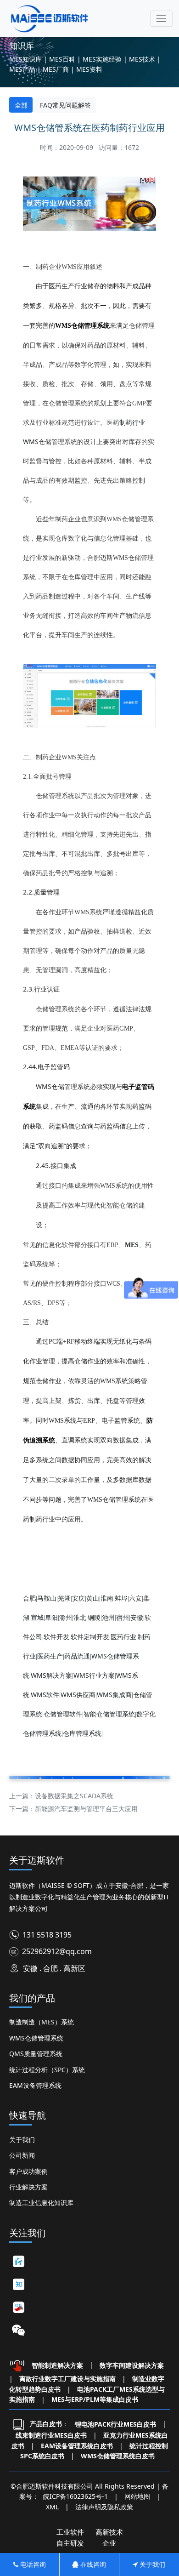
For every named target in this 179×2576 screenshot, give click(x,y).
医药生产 (50, 1656)
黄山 (93, 1598)
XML (52, 2507)
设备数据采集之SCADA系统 (74, 1796)
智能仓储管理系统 (109, 1714)
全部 (21, 105)
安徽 (137, 1617)
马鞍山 (47, 1598)
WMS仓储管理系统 (36, 2038)
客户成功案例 (28, 2171)
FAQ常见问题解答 (65, 105)
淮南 (107, 1598)
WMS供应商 (78, 1695)
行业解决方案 (28, 2187)
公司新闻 (22, 2155)
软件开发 (56, 1637)
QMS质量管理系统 (36, 2054)
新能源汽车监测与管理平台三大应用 (86, 1809)
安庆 (78, 1598)
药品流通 (77, 1656)
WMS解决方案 (51, 1675)
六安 (135, 1598)
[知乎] (18, 2284)
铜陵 (94, 1617)
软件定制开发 (90, 1637)
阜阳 (51, 1617)
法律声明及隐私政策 (104, 2507)
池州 (108, 1617)
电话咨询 (32, 2564)
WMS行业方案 (94, 1675)
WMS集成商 (114, 1695)
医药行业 (123, 1637)
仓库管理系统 (82, 1733)
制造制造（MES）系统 (42, 2022)
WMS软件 (45, 1695)
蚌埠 (121, 1598)
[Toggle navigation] (161, 19)
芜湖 (64, 1598)
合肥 (29, 1598)
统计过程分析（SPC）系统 (47, 2070)
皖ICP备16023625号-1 (76, 2496)
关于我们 (22, 2140)
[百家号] (18, 2261)
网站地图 (137, 2496)
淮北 (80, 1617)
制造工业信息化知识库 (41, 2203)
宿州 (123, 1617)
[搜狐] (18, 2307)
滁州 (66, 1617)
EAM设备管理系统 (35, 2085)
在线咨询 (92, 2564)
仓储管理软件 (63, 1714)
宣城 (37, 1617)
